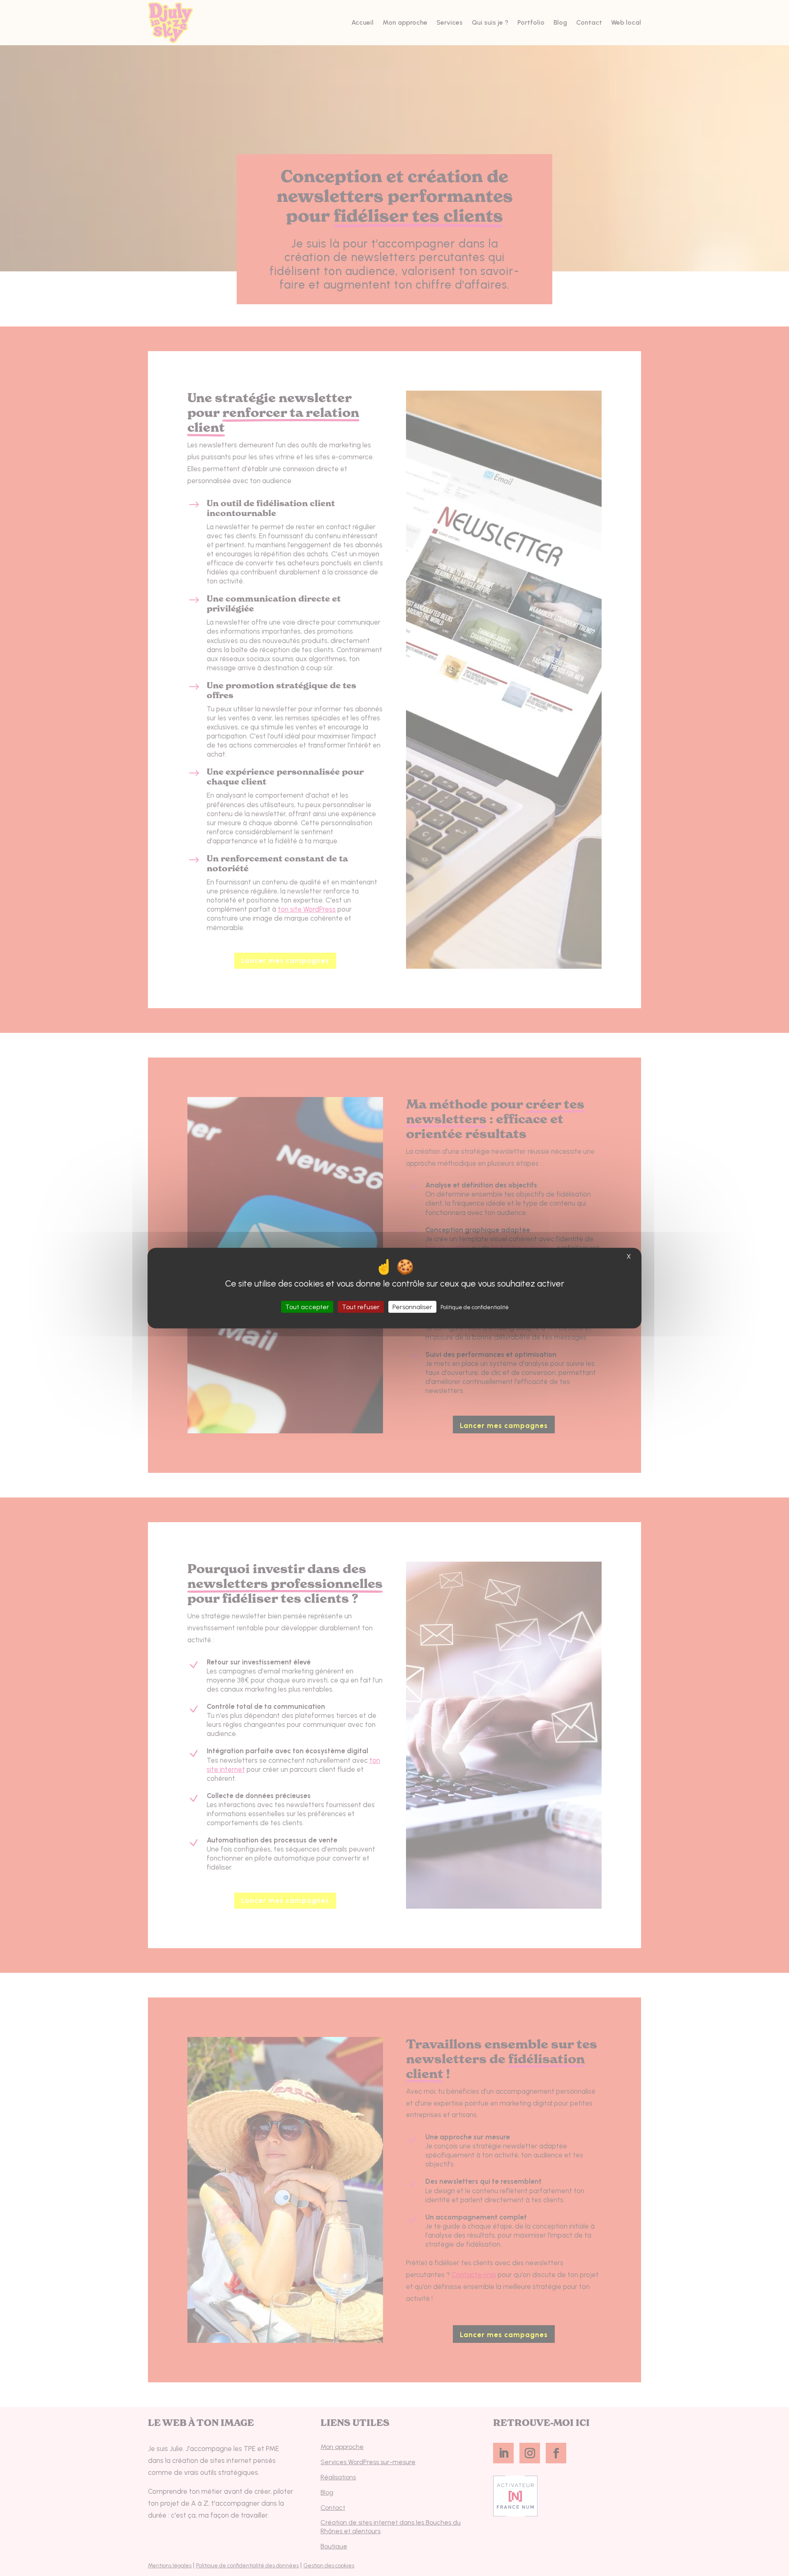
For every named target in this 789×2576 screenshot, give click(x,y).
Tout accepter (307, 1307)
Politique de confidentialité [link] (475, 1307)
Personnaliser (412, 1307)
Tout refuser (361, 1307)
